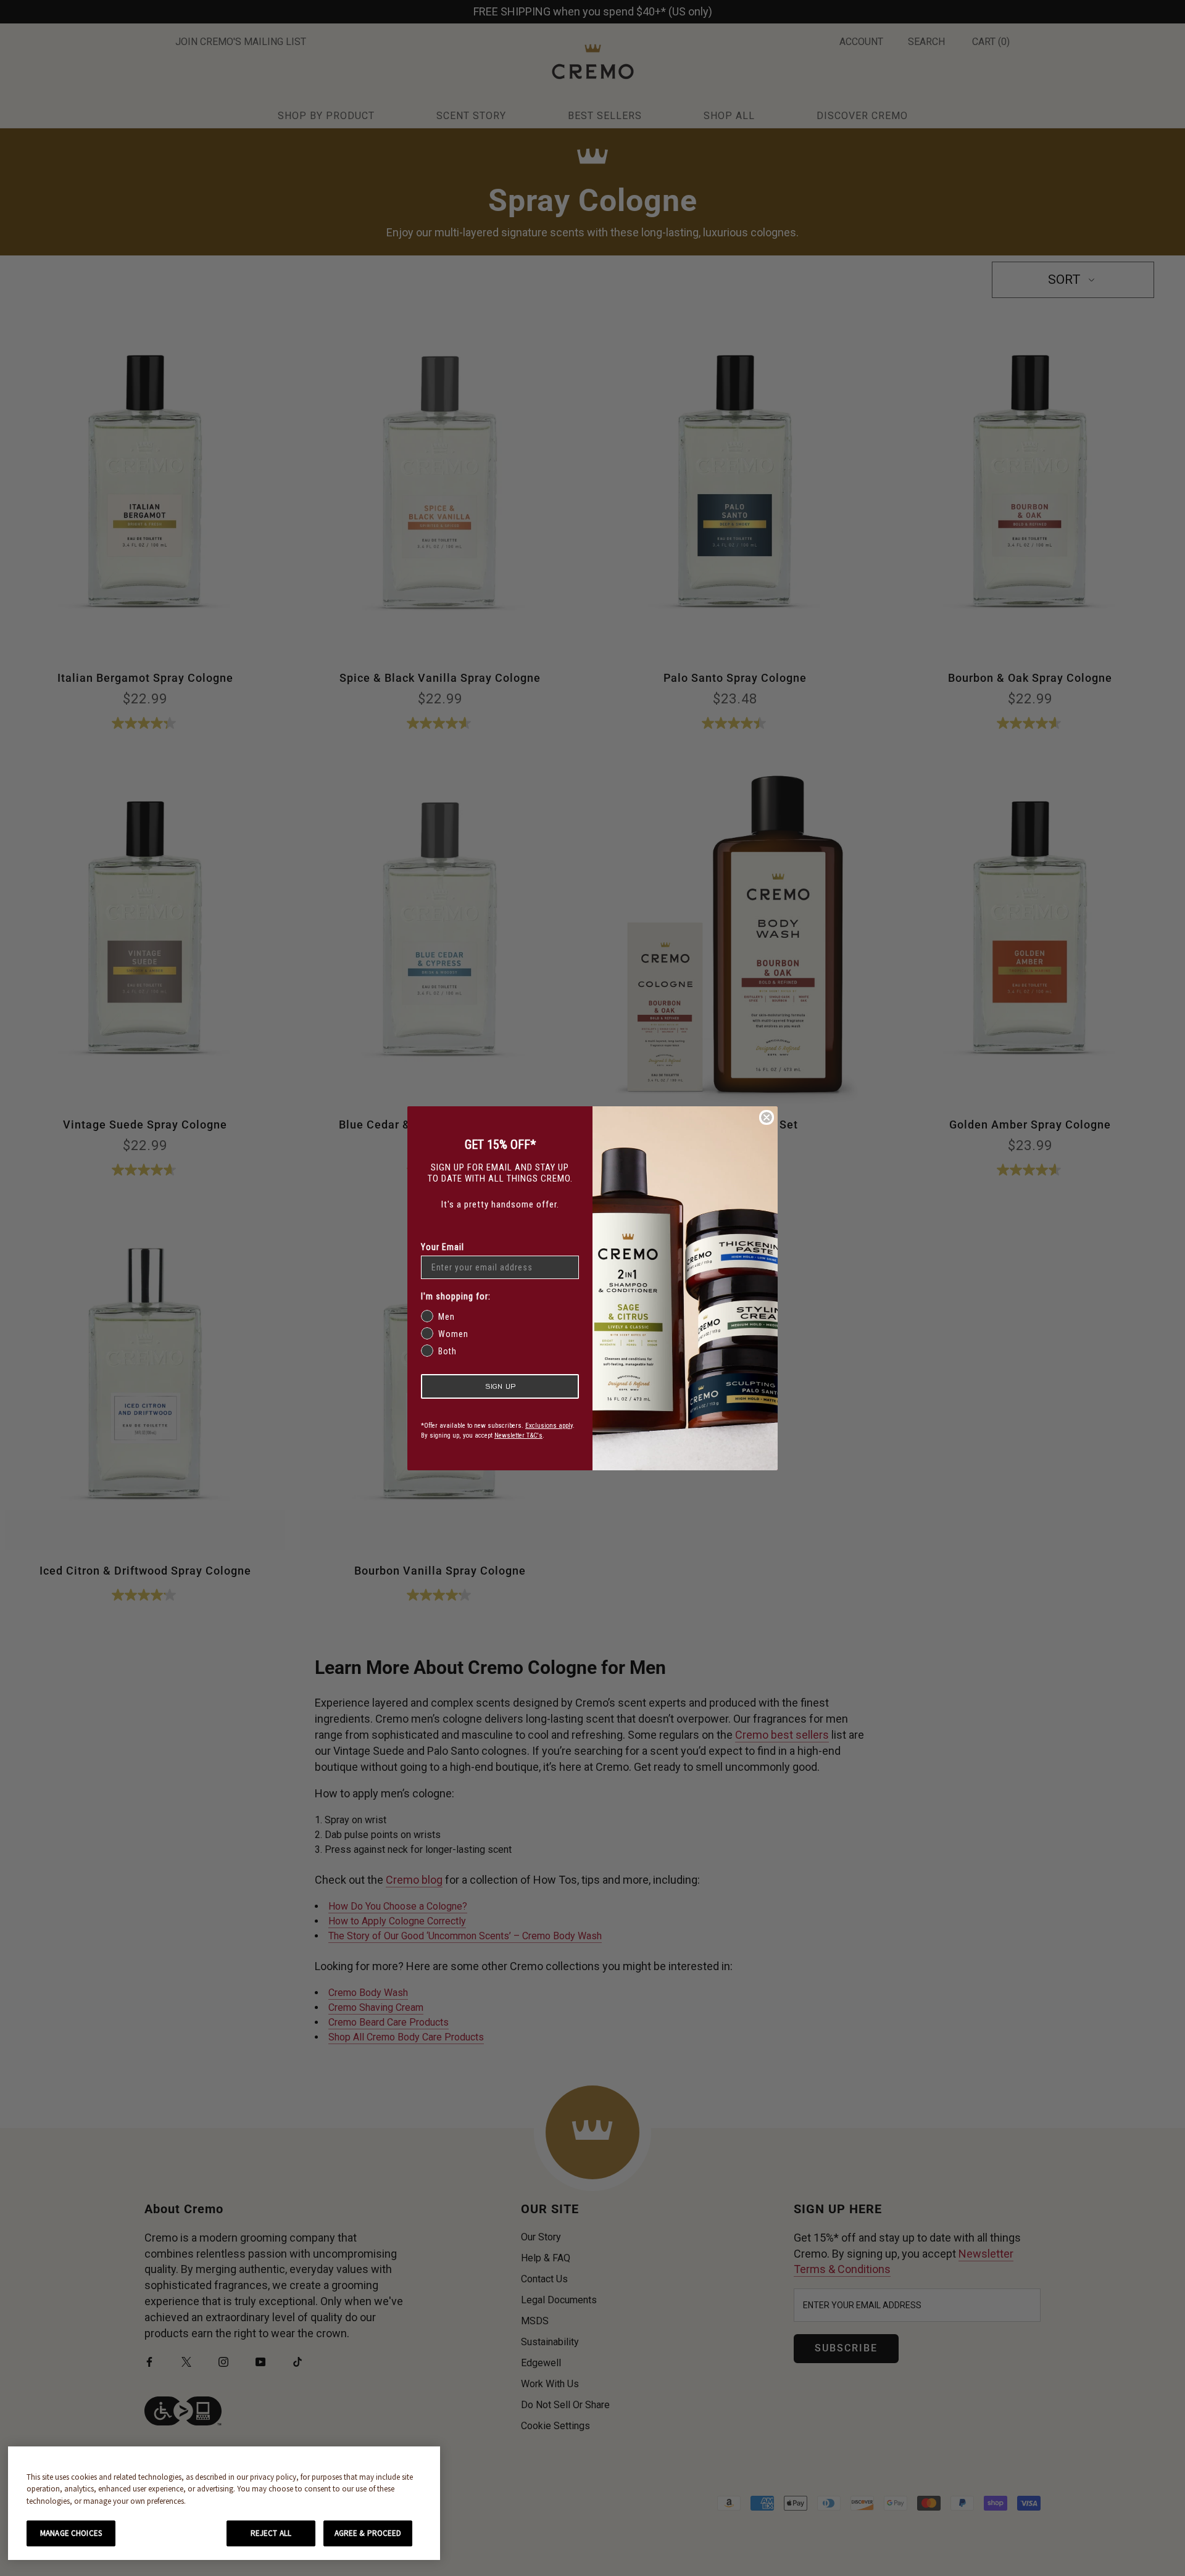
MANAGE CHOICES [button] (71, 2533)
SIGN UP (500, 1386)
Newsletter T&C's (518, 1435)
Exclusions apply (549, 1426)
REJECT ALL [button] (271, 2533)
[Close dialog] (767, 1117)
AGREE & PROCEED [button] (368, 2533)
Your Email (443, 1247)
